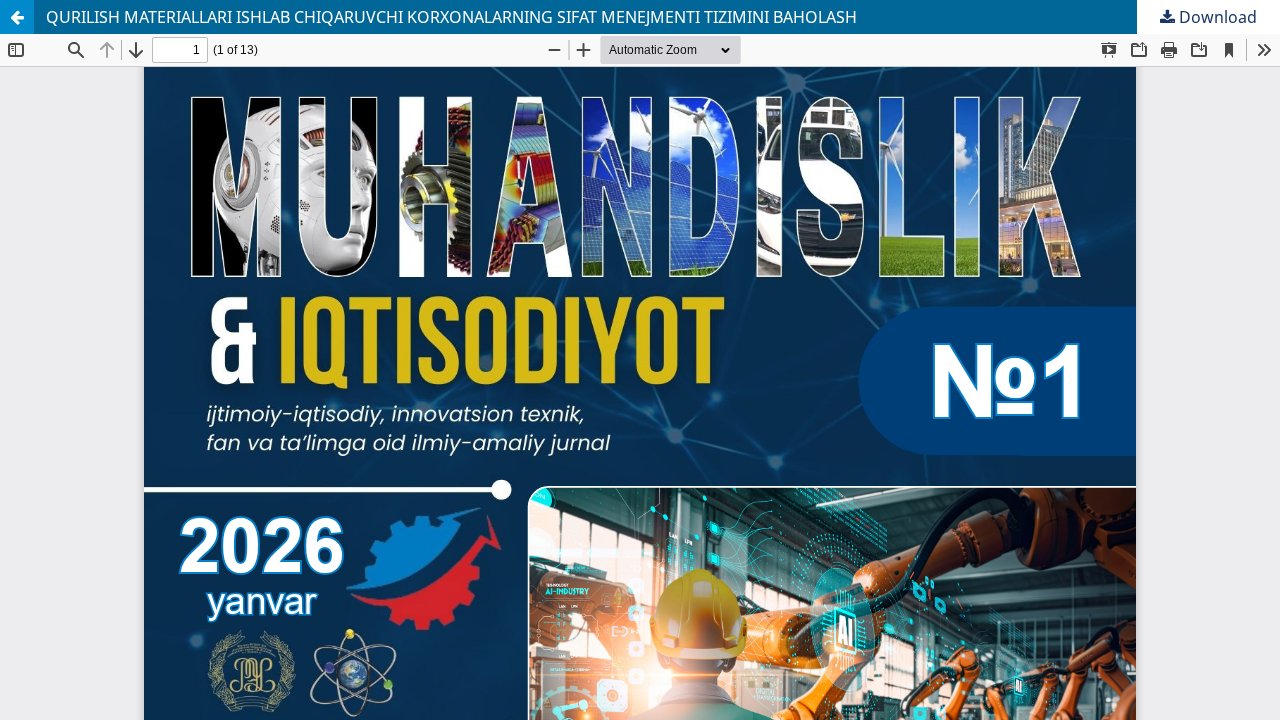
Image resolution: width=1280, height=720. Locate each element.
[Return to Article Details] (17, 17)
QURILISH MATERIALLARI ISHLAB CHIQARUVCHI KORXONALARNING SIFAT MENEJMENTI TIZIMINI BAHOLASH (451, 17)
